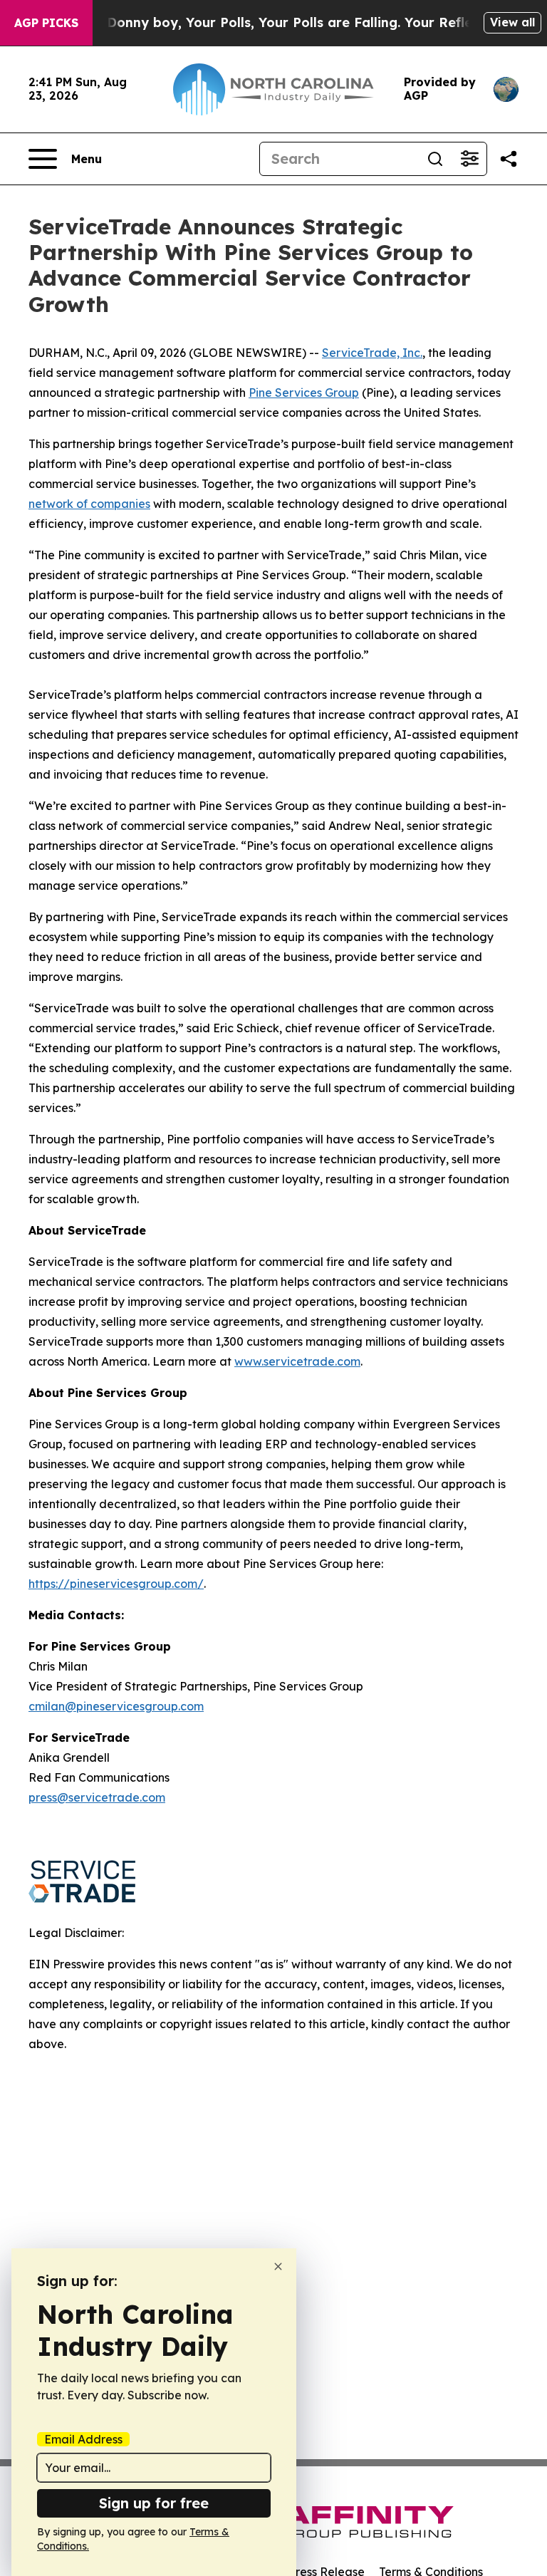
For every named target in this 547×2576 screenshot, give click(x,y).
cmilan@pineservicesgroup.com (116, 1706)
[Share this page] (509, 159)
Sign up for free (154, 2503)
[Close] (278, 2266)
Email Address (83, 2439)
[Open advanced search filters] (469, 159)
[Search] (435, 159)
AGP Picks (46, 23)
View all (512, 22)
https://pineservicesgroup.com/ (116, 1584)
